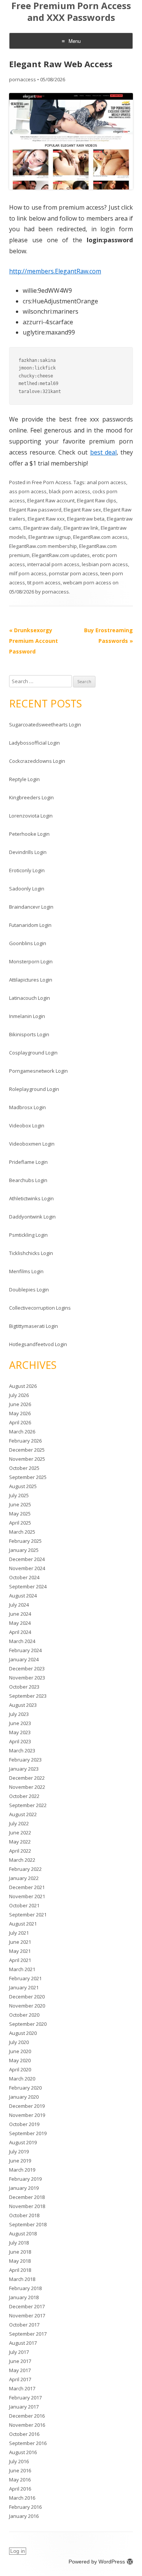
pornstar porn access (73, 573)
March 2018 (22, 2279)
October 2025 (24, 1468)
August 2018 (23, 2233)
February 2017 (25, 2398)
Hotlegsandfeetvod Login (38, 1344)
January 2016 (24, 2516)
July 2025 (19, 1495)
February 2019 (25, 2179)
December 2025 (27, 1450)
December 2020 (27, 1997)
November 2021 (27, 1896)
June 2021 (20, 1942)
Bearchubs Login (28, 1180)
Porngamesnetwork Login (38, 1071)
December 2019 (27, 2106)
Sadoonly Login (27, 889)
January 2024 (24, 1659)
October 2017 (24, 2325)
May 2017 (20, 2370)
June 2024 (20, 1614)
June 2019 (20, 2161)
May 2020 (20, 2060)
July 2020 (19, 2042)
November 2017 (27, 2316)
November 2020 (27, 2006)
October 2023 (24, 1687)
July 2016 (19, 2461)
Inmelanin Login (27, 1016)
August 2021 (23, 1924)
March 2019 (22, 2170)
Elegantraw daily (42, 528)
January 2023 (24, 1769)
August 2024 (23, 1596)
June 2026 (20, 1404)
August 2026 (23, 1386)
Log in (18, 2551)
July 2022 (19, 1823)
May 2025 (20, 1514)
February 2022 (25, 1869)
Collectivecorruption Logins (40, 1308)
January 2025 (24, 1550)
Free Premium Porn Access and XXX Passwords (71, 12)
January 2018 (24, 2297)
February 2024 (25, 1650)
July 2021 (19, 1933)
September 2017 (28, 2334)
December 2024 (27, 1559)
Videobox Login (27, 1125)
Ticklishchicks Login (31, 1253)
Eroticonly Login (27, 870)
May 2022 (20, 1842)
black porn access (69, 491)
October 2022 (24, 1796)
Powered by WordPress (97, 2562)
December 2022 (27, 1778)
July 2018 (19, 2243)
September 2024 (28, 1586)
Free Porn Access (51, 482)
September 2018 (28, 2224)
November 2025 (27, 1459)
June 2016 (20, 2470)
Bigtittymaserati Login (34, 1326)
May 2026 (20, 1413)
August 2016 (23, 2452)
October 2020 (24, 2015)
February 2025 (25, 1541)
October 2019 (24, 2124)
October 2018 (24, 2215)
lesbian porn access (105, 564)
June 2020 (20, 2051)
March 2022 (22, 1860)
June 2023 (20, 1723)
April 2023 (20, 1741)
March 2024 (22, 1641)
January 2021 (24, 1987)
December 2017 (27, 2306)
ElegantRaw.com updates (61, 555)
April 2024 (20, 1632)
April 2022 (20, 1851)
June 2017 (20, 2361)
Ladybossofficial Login (34, 743)
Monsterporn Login (31, 961)
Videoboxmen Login (32, 1144)
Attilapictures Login (31, 980)
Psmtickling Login (28, 1235)
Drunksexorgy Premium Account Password (34, 641)
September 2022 (28, 1805)
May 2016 (20, 2480)
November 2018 (27, 2206)
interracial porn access (53, 564)
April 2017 (20, 2379)
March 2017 (22, 2388)
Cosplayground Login (33, 1053)
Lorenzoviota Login (31, 816)
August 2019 (23, 2142)
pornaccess (23, 79)
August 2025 (23, 1486)
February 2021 (25, 1978)
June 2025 (20, 1504)
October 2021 (24, 1905)
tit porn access (44, 582)
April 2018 (20, 2270)
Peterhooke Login (29, 834)
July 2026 (19, 1395)
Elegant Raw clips (97, 500)
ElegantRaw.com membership (43, 546)
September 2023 (28, 1696)
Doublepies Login (29, 1290)
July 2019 (19, 2151)
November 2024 (27, 1568)
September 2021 (28, 1915)
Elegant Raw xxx (46, 519)
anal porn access (106, 482)
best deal (103, 452)
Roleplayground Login (34, 1089)
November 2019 (27, 2115)
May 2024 (20, 1623)
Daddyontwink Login (32, 1217)
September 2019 (28, 2133)
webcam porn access (87, 582)
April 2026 (20, 1422)
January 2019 (24, 2188)
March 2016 (22, 2498)
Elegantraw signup (50, 537)
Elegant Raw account (51, 500)
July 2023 (19, 1714)
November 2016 (27, 2425)
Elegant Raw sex (82, 510)
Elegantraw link (81, 528)
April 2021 (20, 1960)
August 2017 (23, 2343)
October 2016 (24, 2434)
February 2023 (25, 1760)
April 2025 (20, 1523)
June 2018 (20, 2252)
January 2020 (24, 2097)
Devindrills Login (28, 852)
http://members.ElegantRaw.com (55, 271)
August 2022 (23, 1814)
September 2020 (28, 2024)
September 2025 (28, 1477)
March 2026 (22, 1432)
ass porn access (28, 491)
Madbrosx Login (27, 1107)
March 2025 (22, 1532)
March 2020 (22, 2079)
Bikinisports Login (29, 1034)
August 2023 (23, 1705)
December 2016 (27, 2416)
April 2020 (20, 2069)
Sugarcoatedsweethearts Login (45, 724)
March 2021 (22, 1969)
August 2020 (23, 2033)
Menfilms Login (26, 1271)
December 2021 (27, 1887)
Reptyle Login (24, 779)
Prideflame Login (28, 1162)
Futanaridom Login (30, 925)
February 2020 (25, 2088)
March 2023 (22, 1750)
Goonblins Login (28, 943)
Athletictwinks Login (31, 1198)
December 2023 (27, 1668)
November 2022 (27, 1787)
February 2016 (25, 2507)
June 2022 (20, 1833)
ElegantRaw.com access (100, 537)
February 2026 (25, 1441)
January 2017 (24, 2407)
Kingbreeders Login (31, 797)
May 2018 (20, 2261)
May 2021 (20, 1951)
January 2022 (24, 1878)
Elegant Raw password (35, 510)
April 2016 (20, 2489)
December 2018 (27, 2197)
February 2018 (25, 2288)
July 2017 (19, 2352)
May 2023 (20, 1732)
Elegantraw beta (86, 519)
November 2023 (27, 1678)
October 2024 (24, 1577)
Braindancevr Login (31, 907)
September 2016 (28, 2443)
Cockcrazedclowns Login (37, 761)
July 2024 (19, 1605)
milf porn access (28, 573)
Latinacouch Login (30, 998)
